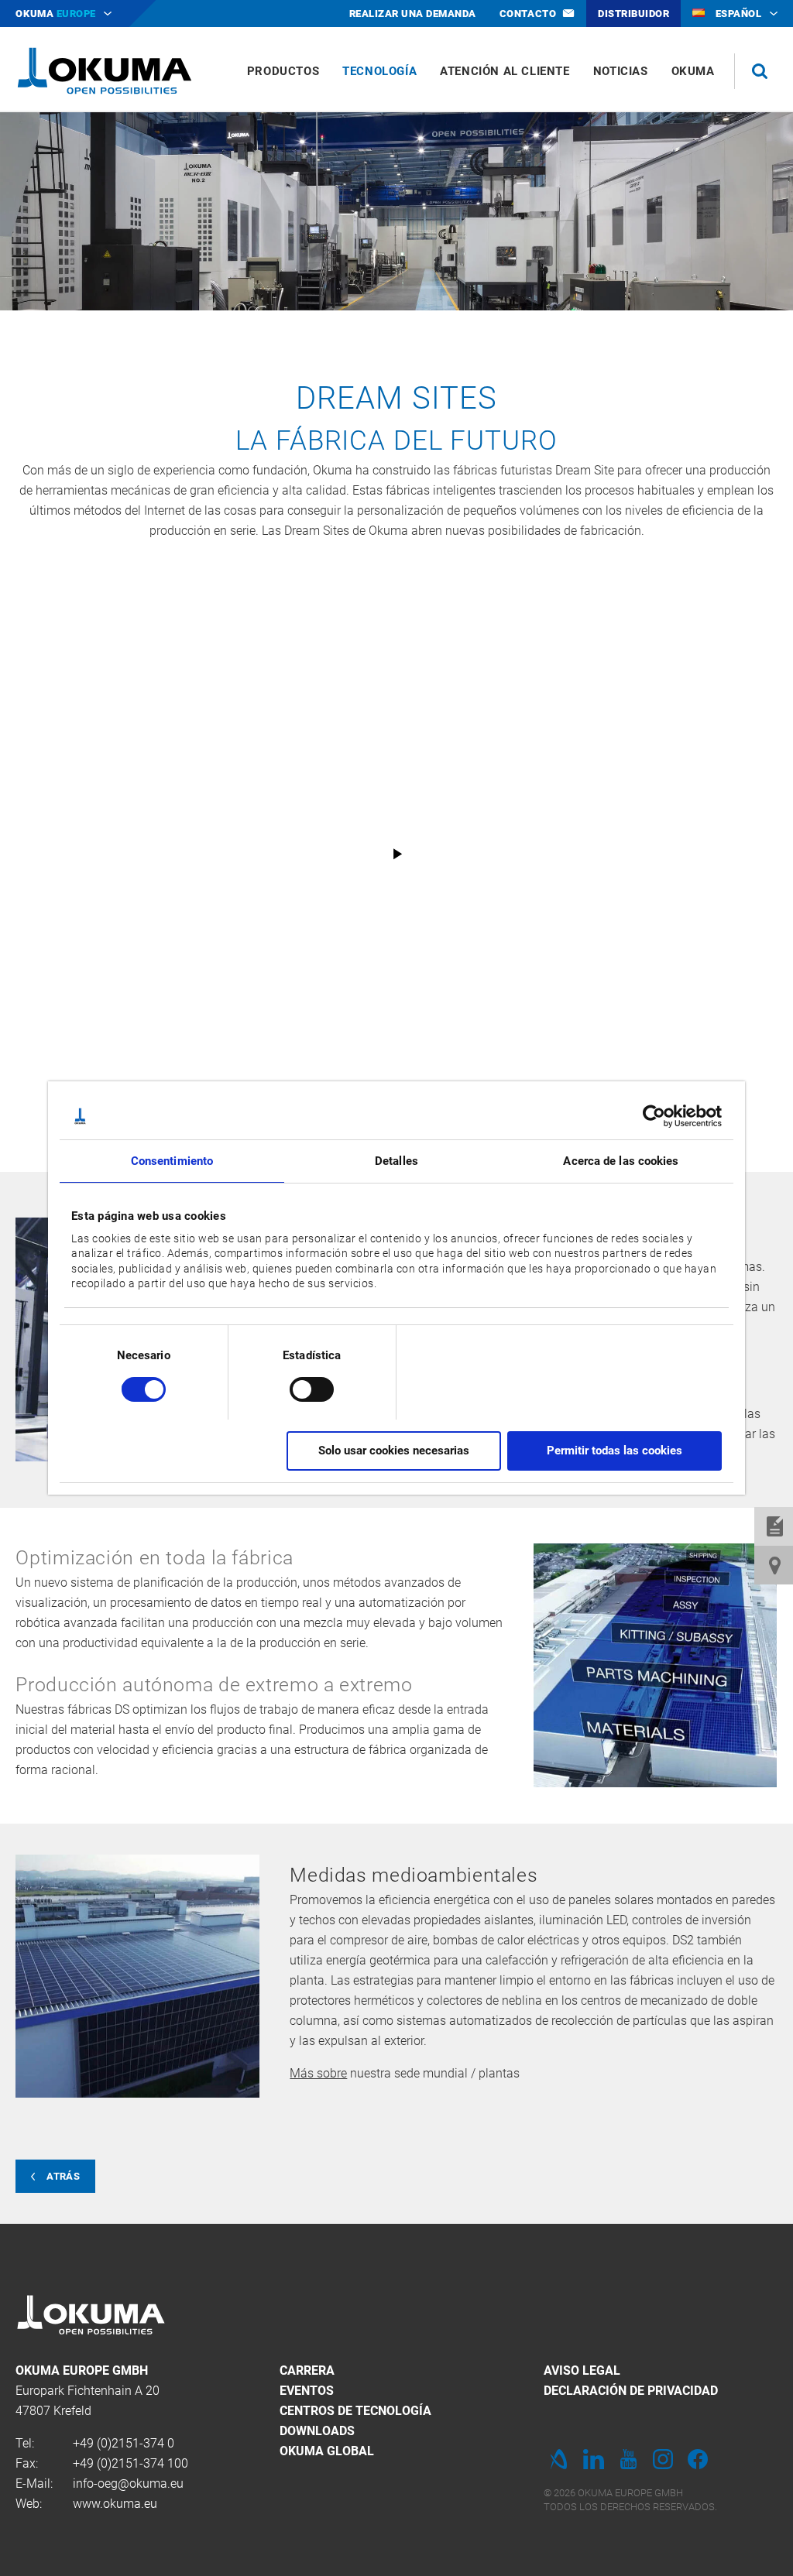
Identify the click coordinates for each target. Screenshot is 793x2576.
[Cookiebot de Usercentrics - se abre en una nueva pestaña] (654, 1116)
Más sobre (318, 2073)
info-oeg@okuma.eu (128, 2484)
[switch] (299, 1387)
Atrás (63, 2176)
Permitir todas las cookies (614, 1451)
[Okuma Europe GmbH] (105, 70)
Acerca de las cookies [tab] (621, 1161)
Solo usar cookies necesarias (394, 1451)
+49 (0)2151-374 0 (124, 2443)
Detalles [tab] (396, 1161)
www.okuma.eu (115, 2504)
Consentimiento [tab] (172, 1161)
